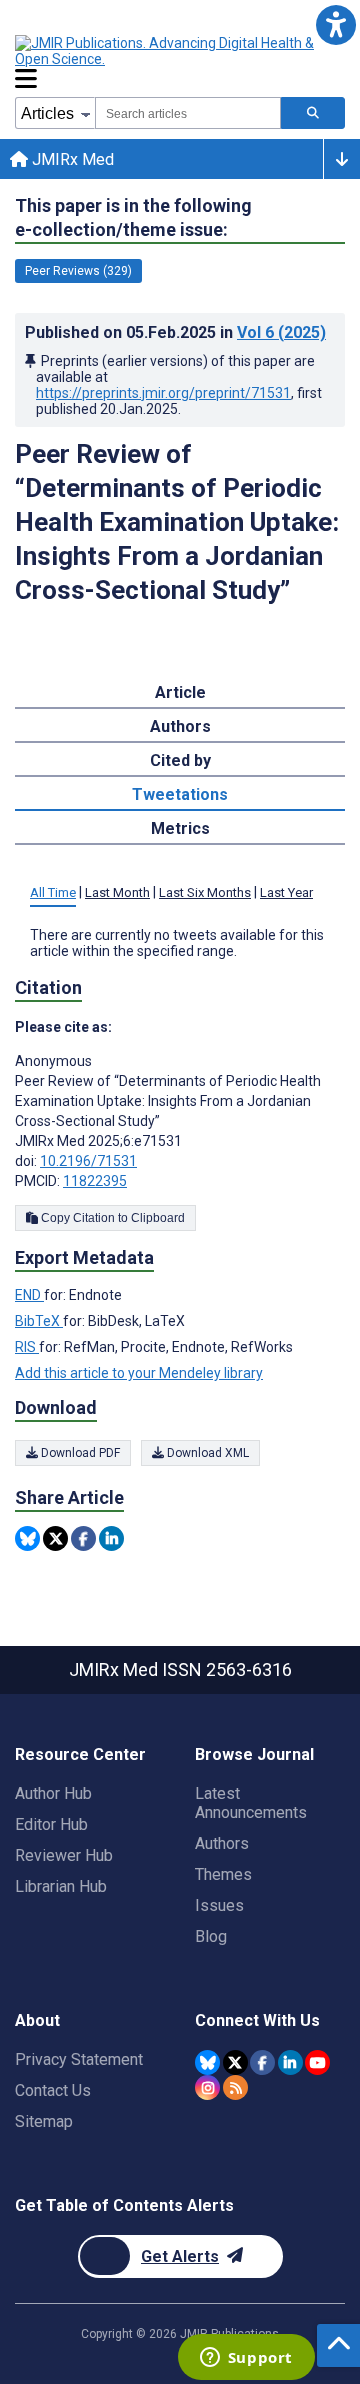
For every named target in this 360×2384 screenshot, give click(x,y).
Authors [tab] (180, 726)
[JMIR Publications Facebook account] (262, 2062)
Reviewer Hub (64, 1855)
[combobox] (188, 113)
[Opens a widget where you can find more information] (246, 2359)
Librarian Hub (61, 1886)
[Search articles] (313, 113)
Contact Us (53, 2090)
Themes (223, 1874)
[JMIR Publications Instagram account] (207, 2087)
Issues (219, 1905)
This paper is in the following (133, 217)
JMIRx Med (71, 159)
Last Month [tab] (117, 892)
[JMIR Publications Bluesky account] (207, 2062)
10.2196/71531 (88, 1161)
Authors (222, 1843)
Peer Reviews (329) (78, 271)
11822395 (95, 1181)
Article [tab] (180, 692)
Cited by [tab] (180, 760)
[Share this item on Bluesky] (27, 1538)
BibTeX (39, 1321)
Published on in (175, 332)
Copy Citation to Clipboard (111, 1218)
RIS (27, 1347)
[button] (335, 24)
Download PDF (79, 1453)
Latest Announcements (251, 1803)
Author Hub (53, 1793)
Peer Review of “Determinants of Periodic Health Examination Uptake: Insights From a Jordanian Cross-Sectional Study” (177, 522)
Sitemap (44, 2121)
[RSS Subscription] (235, 2087)
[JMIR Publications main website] (180, 51)
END (29, 1295)
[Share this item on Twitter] (55, 1538)
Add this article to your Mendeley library (139, 1373)
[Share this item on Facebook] (83, 1538)
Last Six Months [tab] (205, 892)
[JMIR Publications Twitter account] (235, 2062)
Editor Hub (51, 1824)
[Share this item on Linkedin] (111, 1538)
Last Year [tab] (286, 892)
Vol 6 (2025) (281, 332)
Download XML (206, 1453)
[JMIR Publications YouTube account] (317, 2062)
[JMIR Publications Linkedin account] (290, 2062)
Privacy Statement (79, 2059)
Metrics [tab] (180, 828)
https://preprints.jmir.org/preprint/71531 (163, 393)
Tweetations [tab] (180, 794)
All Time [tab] (53, 892)
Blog (211, 1936)
